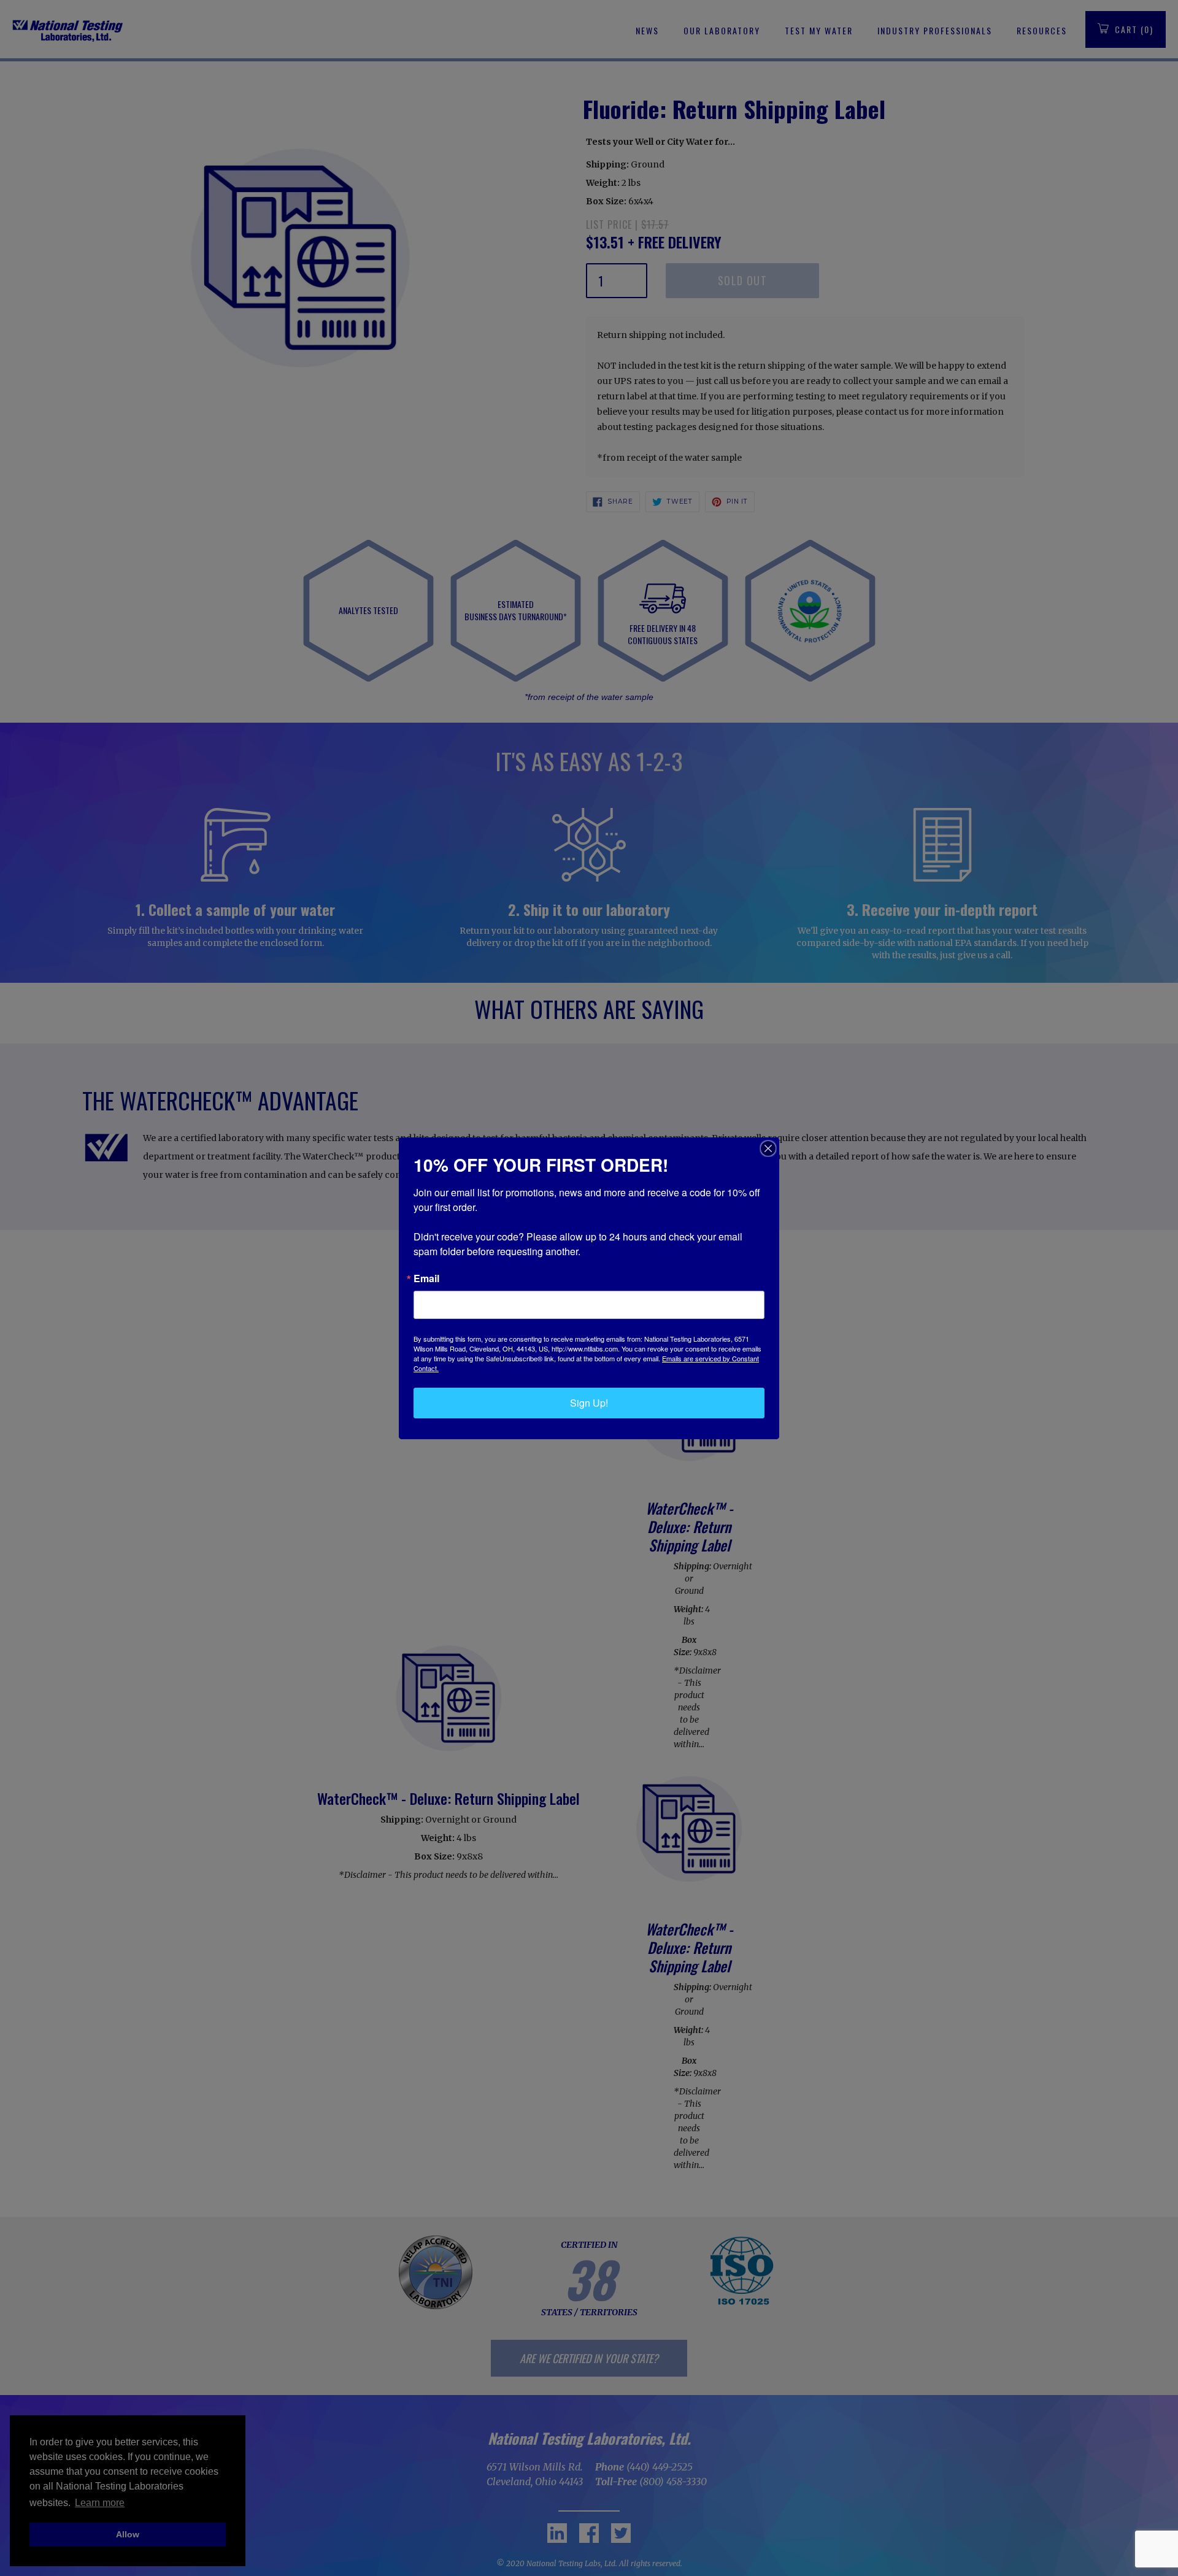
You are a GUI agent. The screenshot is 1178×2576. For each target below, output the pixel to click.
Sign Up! (589, 1403)
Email (426, 1278)
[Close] (768, 1148)
